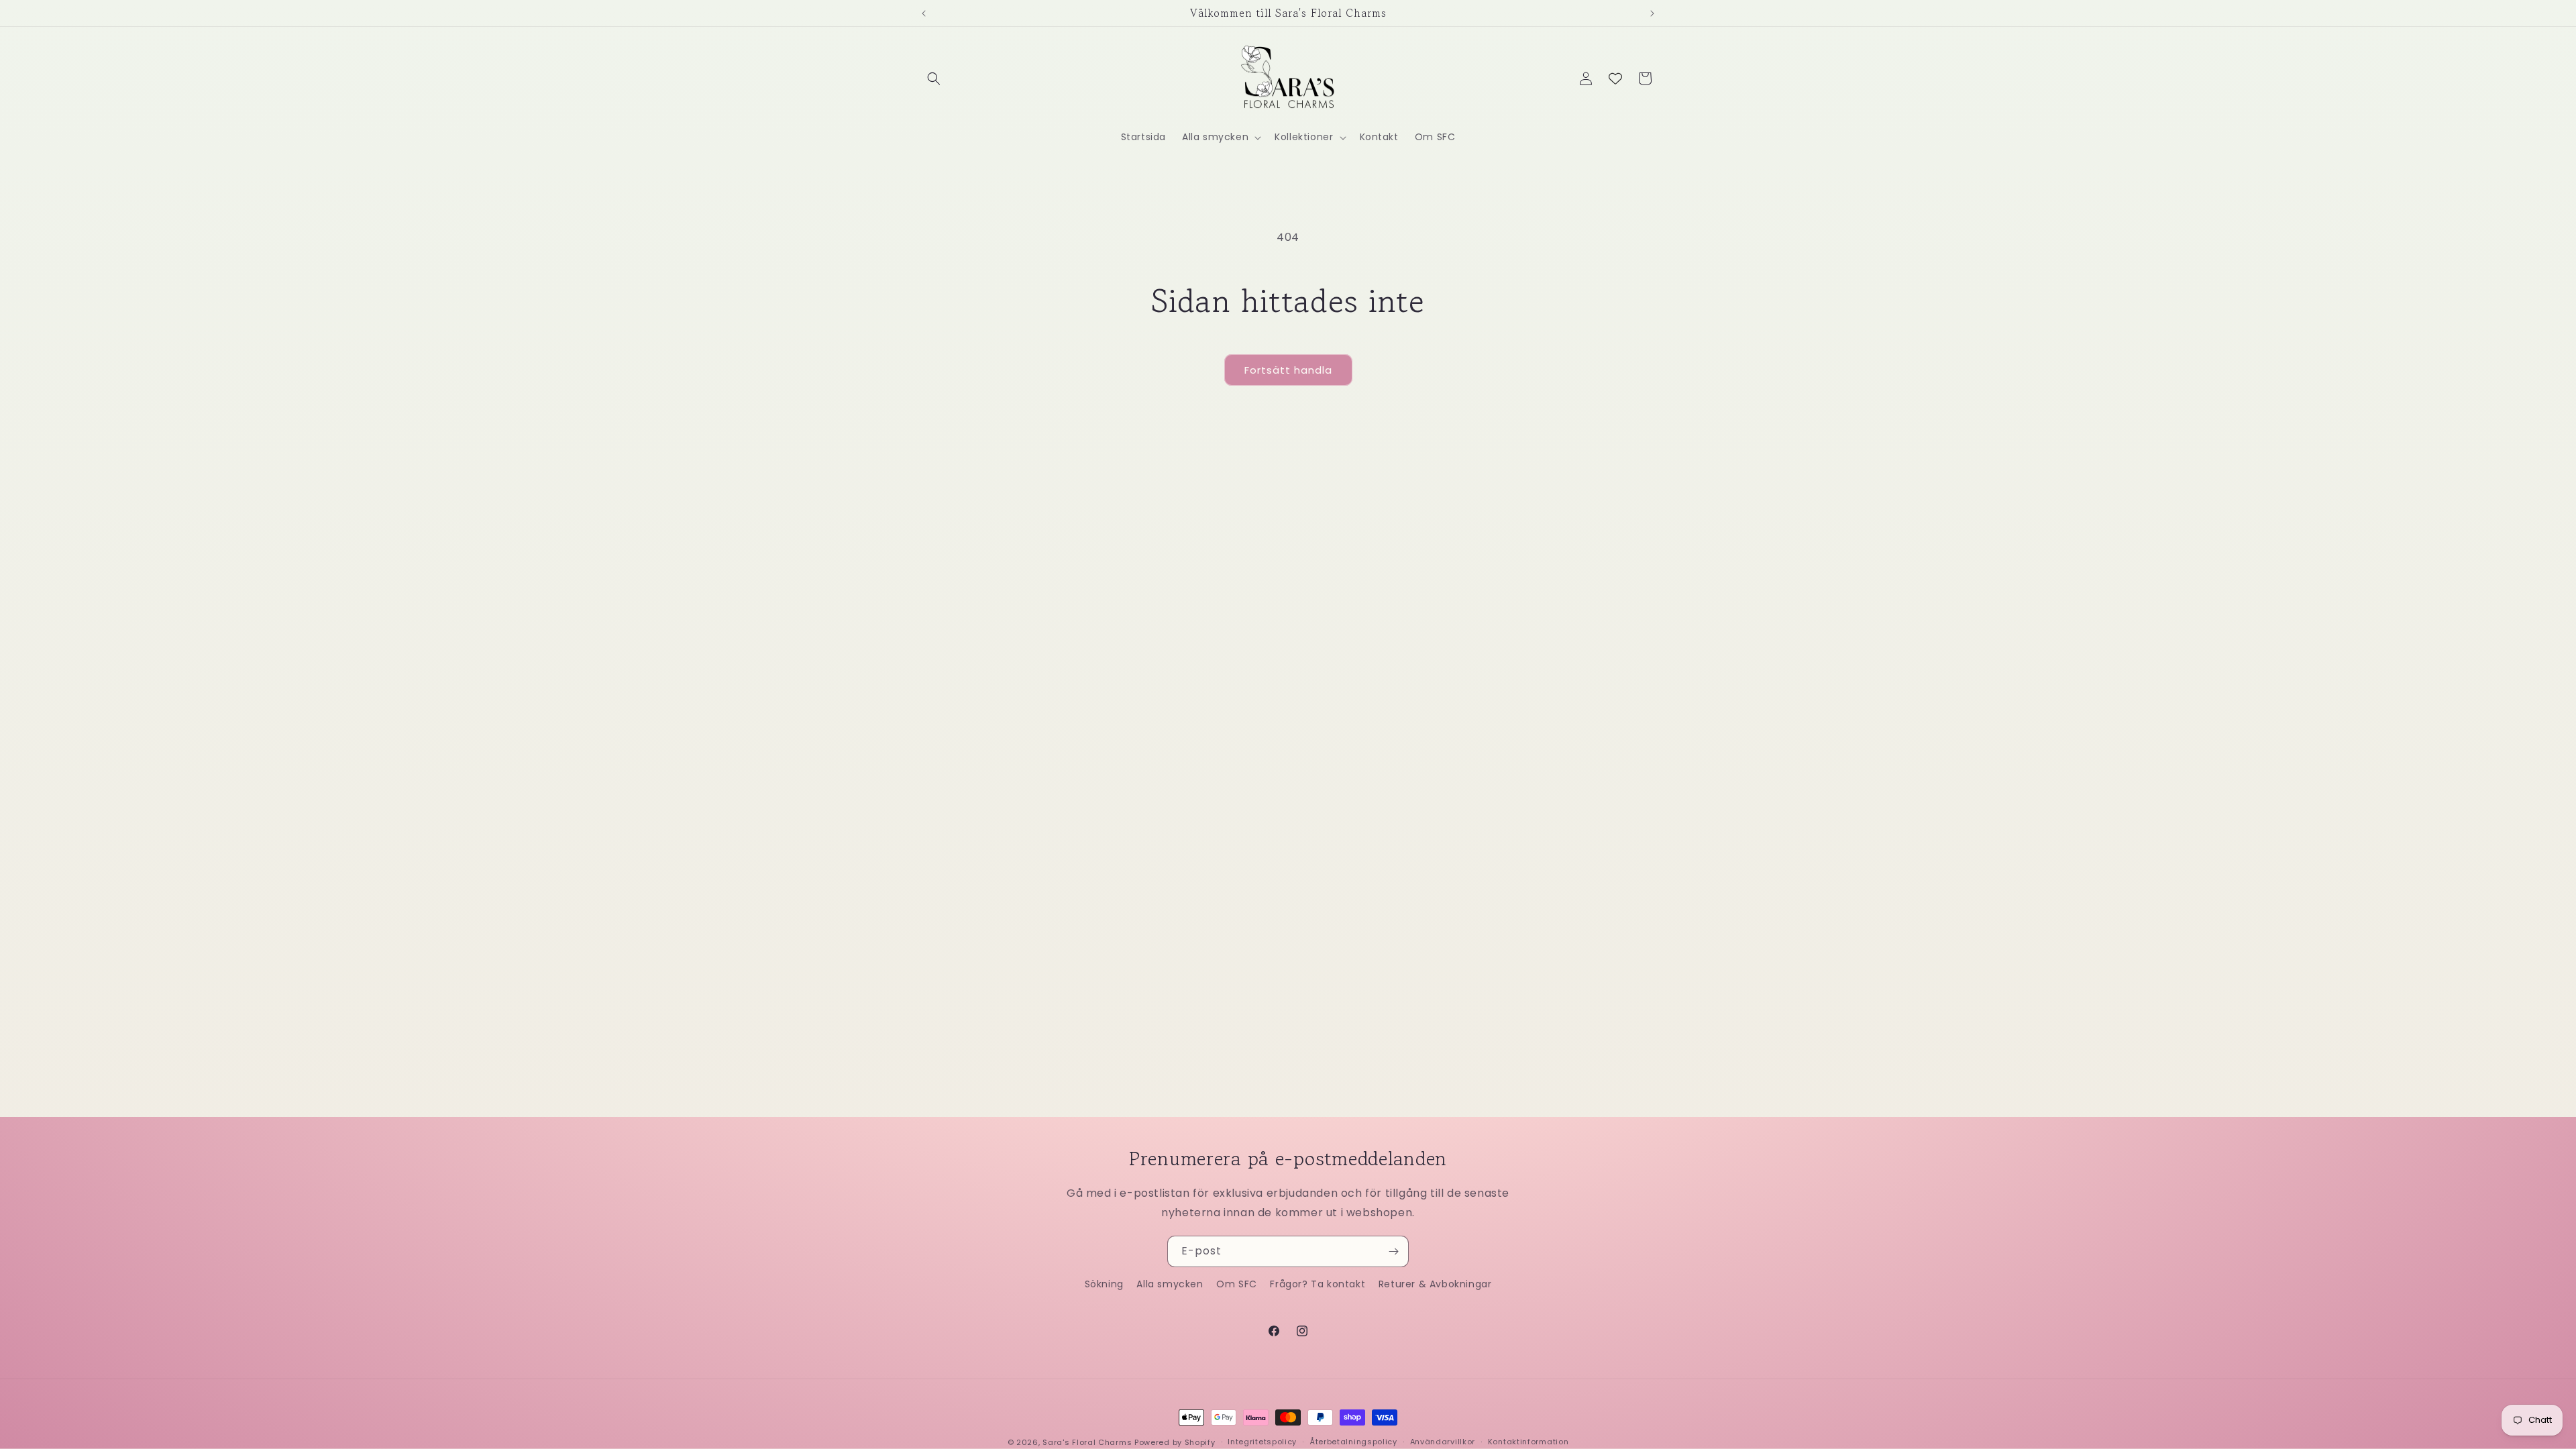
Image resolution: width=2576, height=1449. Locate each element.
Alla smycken (1170, 1284)
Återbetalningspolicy (1353, 1442)
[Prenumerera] (1393, 1251)
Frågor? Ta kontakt (1318, 1284)
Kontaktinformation (1528, 1442)
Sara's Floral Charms (1087, 1442)
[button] (934, 78)
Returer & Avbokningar (1435, 1284)
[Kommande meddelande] (1652, 13)
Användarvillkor (1443, 1442)
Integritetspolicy (1262, 1442)
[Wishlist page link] (1615, 78)
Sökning (1104, 1284)
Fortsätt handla (1288, 370)
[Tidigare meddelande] (924, 13)
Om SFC (1237, 1284)
